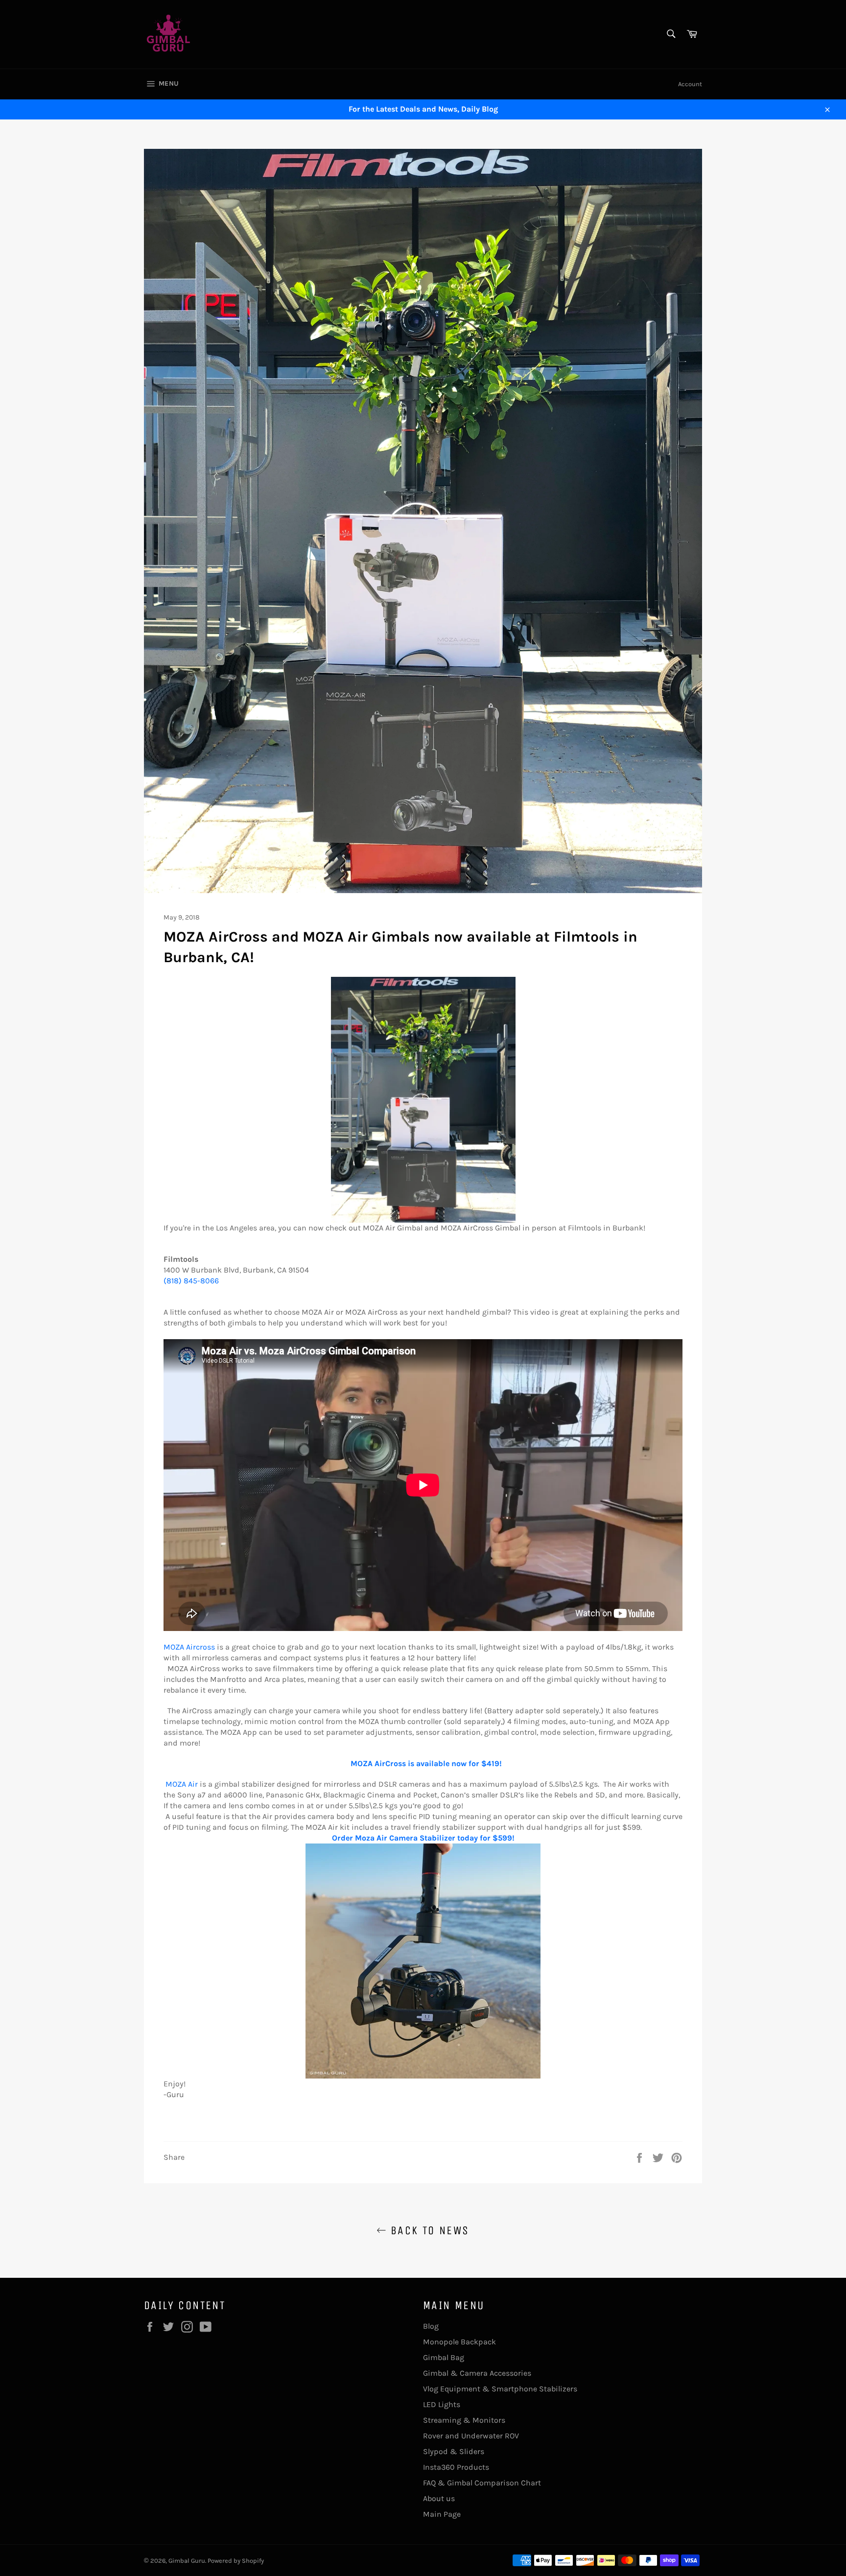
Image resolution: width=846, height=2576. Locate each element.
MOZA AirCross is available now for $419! (426, 1763)
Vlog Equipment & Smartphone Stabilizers (500, 2389)
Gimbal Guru (187, 2561)
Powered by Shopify (236, 2561)
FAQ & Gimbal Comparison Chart (482, 2483)
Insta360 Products (456, 2467)
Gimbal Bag (444, 2357)
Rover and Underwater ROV (471, 2436)
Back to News (428, 2230)
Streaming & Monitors (464, 2420)
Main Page (442, 2514)
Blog (431, 2326)
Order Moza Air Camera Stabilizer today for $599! (423, 1838)
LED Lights (442, 2404)
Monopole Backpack (459, 2342)
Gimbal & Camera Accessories (477, 2373)
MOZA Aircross (189, 1647)
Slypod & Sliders (454, 2451)
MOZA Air (183, 1784)
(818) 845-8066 (191, 1281)
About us (439, 2498)
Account (690, 84)
